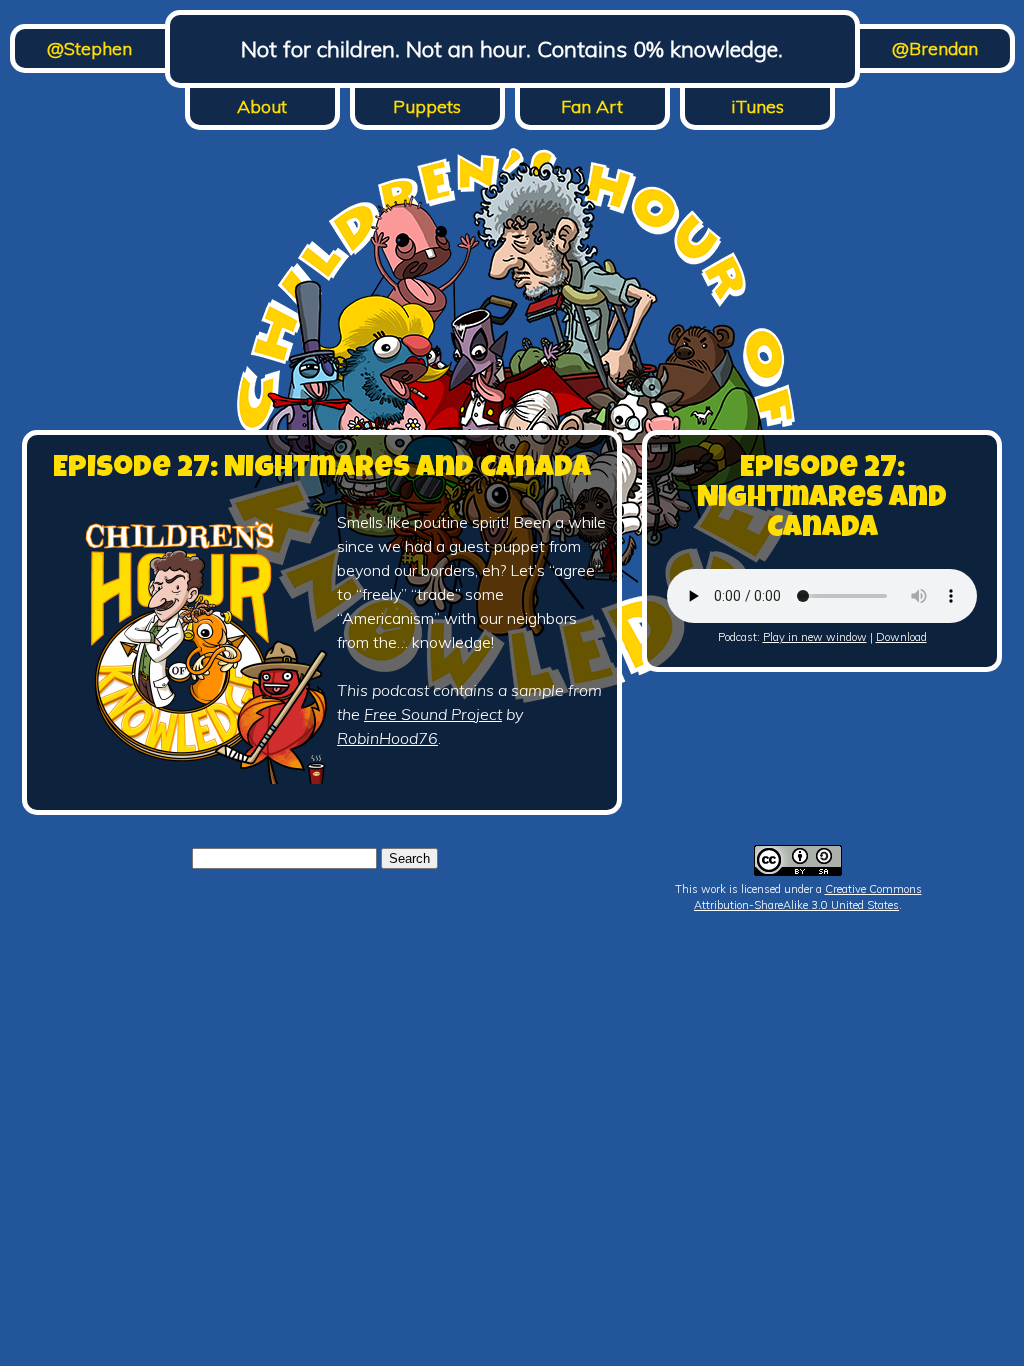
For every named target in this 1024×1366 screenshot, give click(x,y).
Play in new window (815, 637)
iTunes (757, 106)
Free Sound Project (433, 714)
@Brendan (935, 48)
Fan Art (592, 106)
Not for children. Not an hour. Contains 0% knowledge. (512, 49)
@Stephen (89, 48)
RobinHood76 (387, 738)
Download (901, 637)
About (262, 106)
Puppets (427, 106)
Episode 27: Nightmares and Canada (322, 470)
